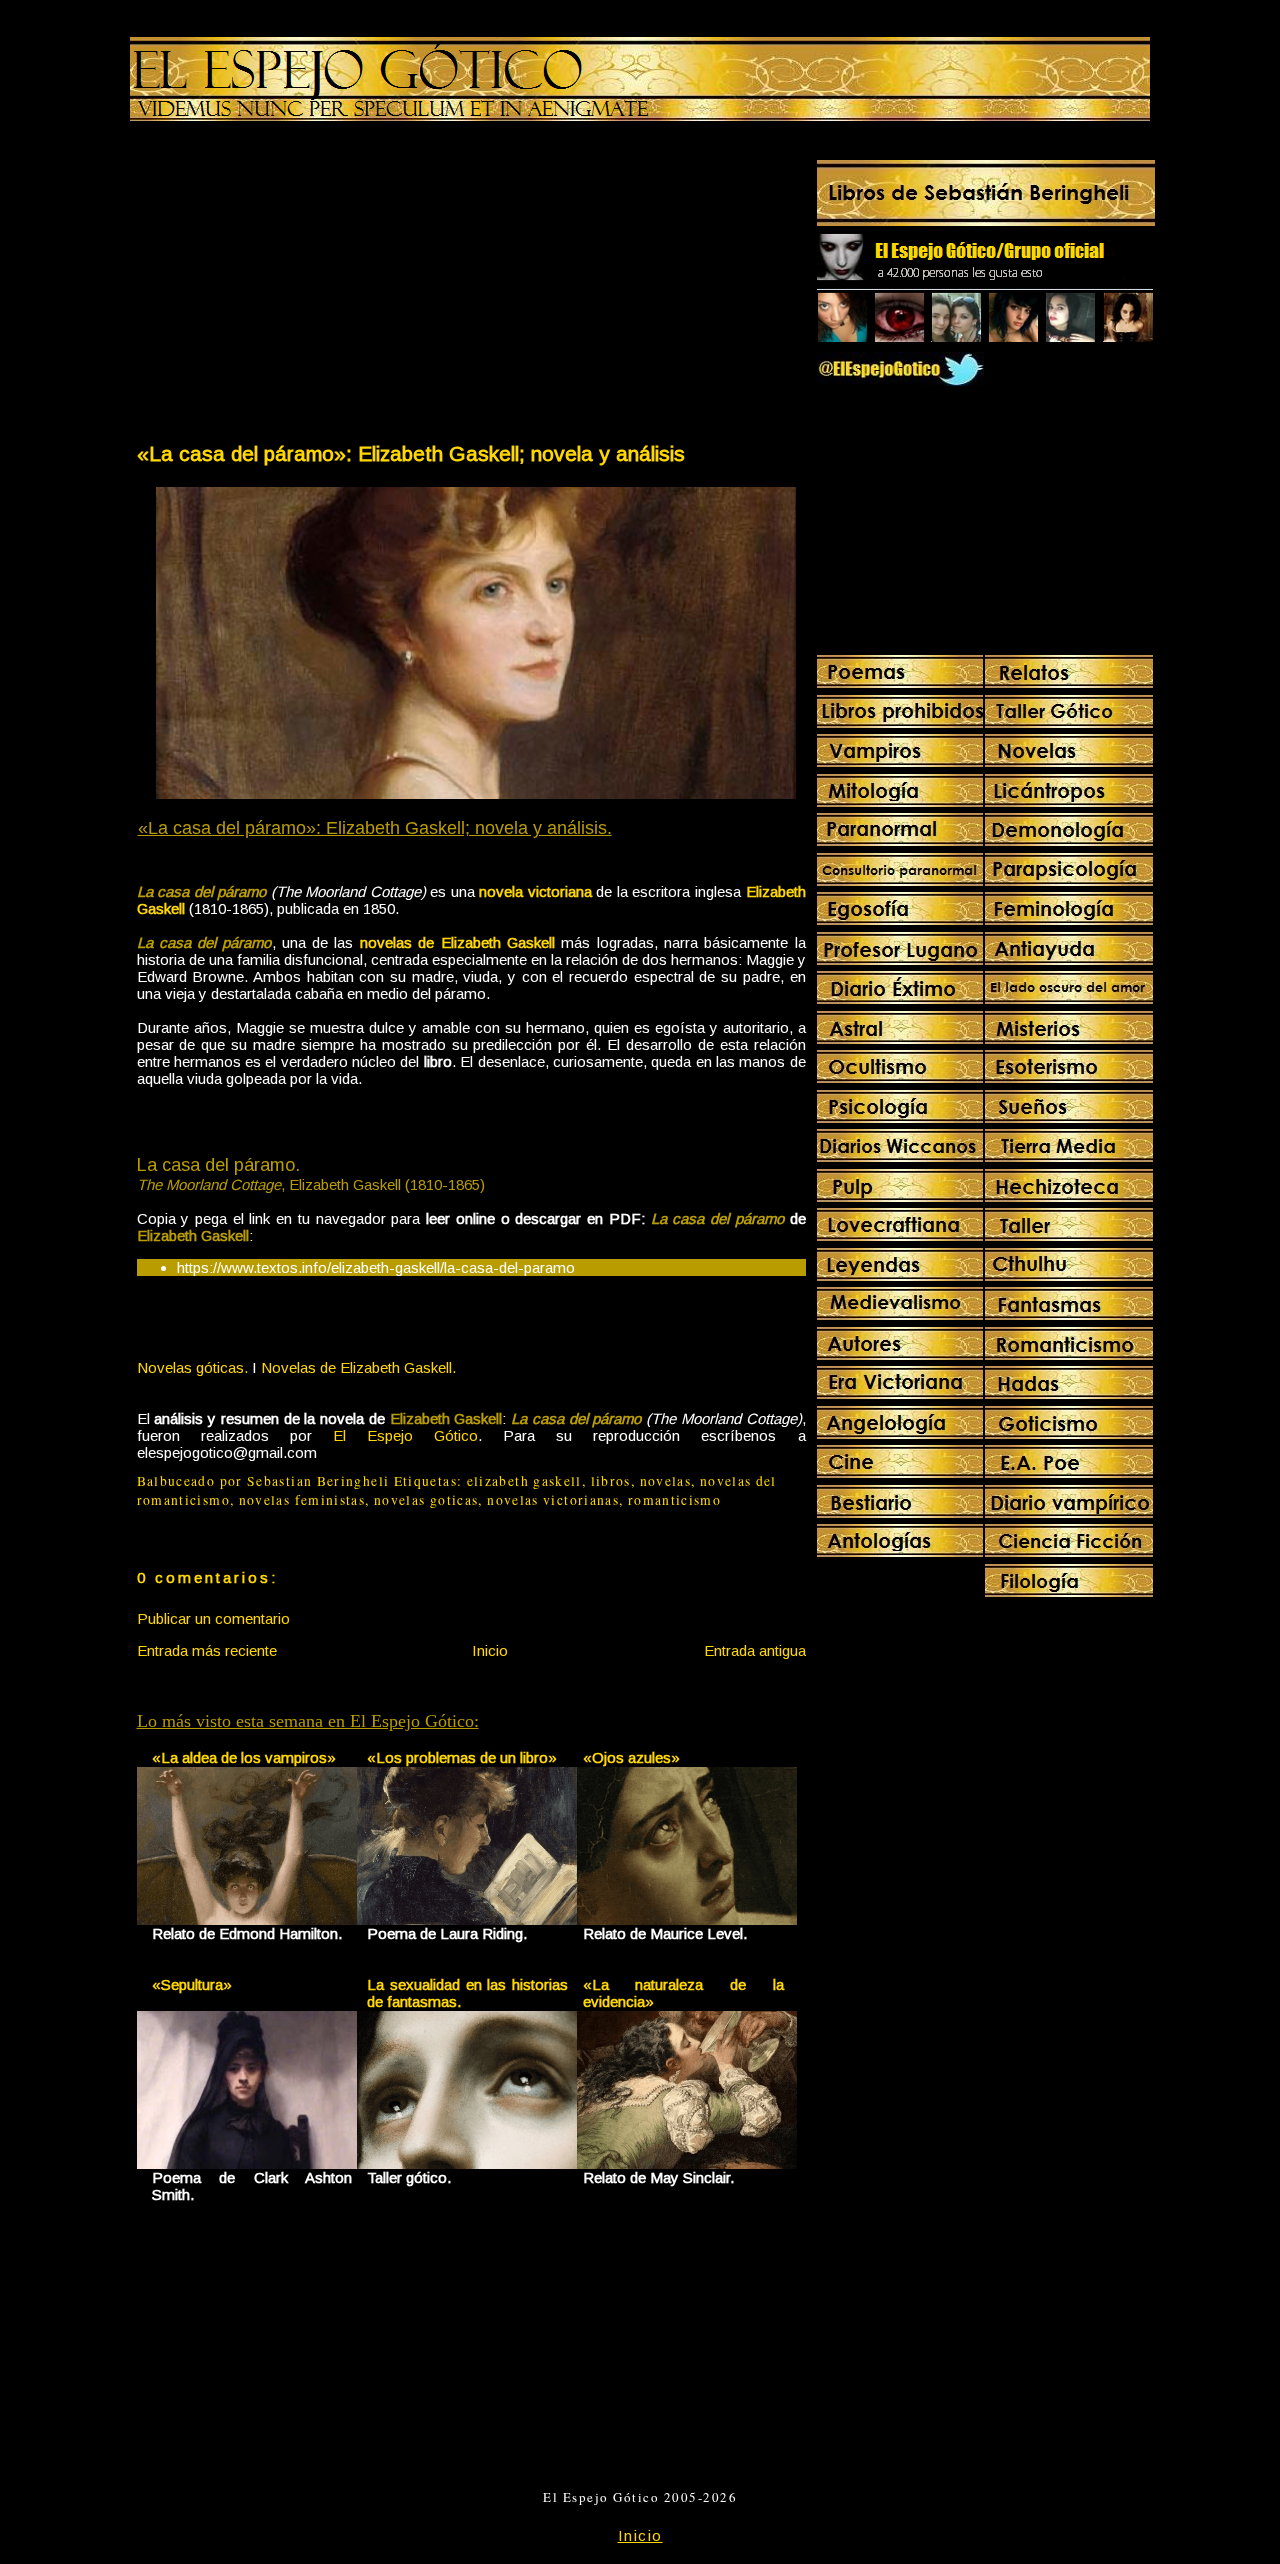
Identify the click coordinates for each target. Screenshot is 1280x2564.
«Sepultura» (192, 1984)
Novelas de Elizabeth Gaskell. (358, 1367)
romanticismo (674, 1500)
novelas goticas (426, 1500)
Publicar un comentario (213, 1618)
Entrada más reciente (207, 1650)
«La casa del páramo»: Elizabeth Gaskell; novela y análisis (411, 453)
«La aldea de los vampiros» (244, 1757)
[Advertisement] (303, 286)
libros (611, 1481)
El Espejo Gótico (405, 1435)
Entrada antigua (755, 1650)
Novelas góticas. (192, 1367)
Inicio (490, 1650)
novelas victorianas (553, 1500)
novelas (666, 1481)
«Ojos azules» (631, 1757)
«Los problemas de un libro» (462, 1757)
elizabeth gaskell (524, 1481)
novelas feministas (302, 1500)
